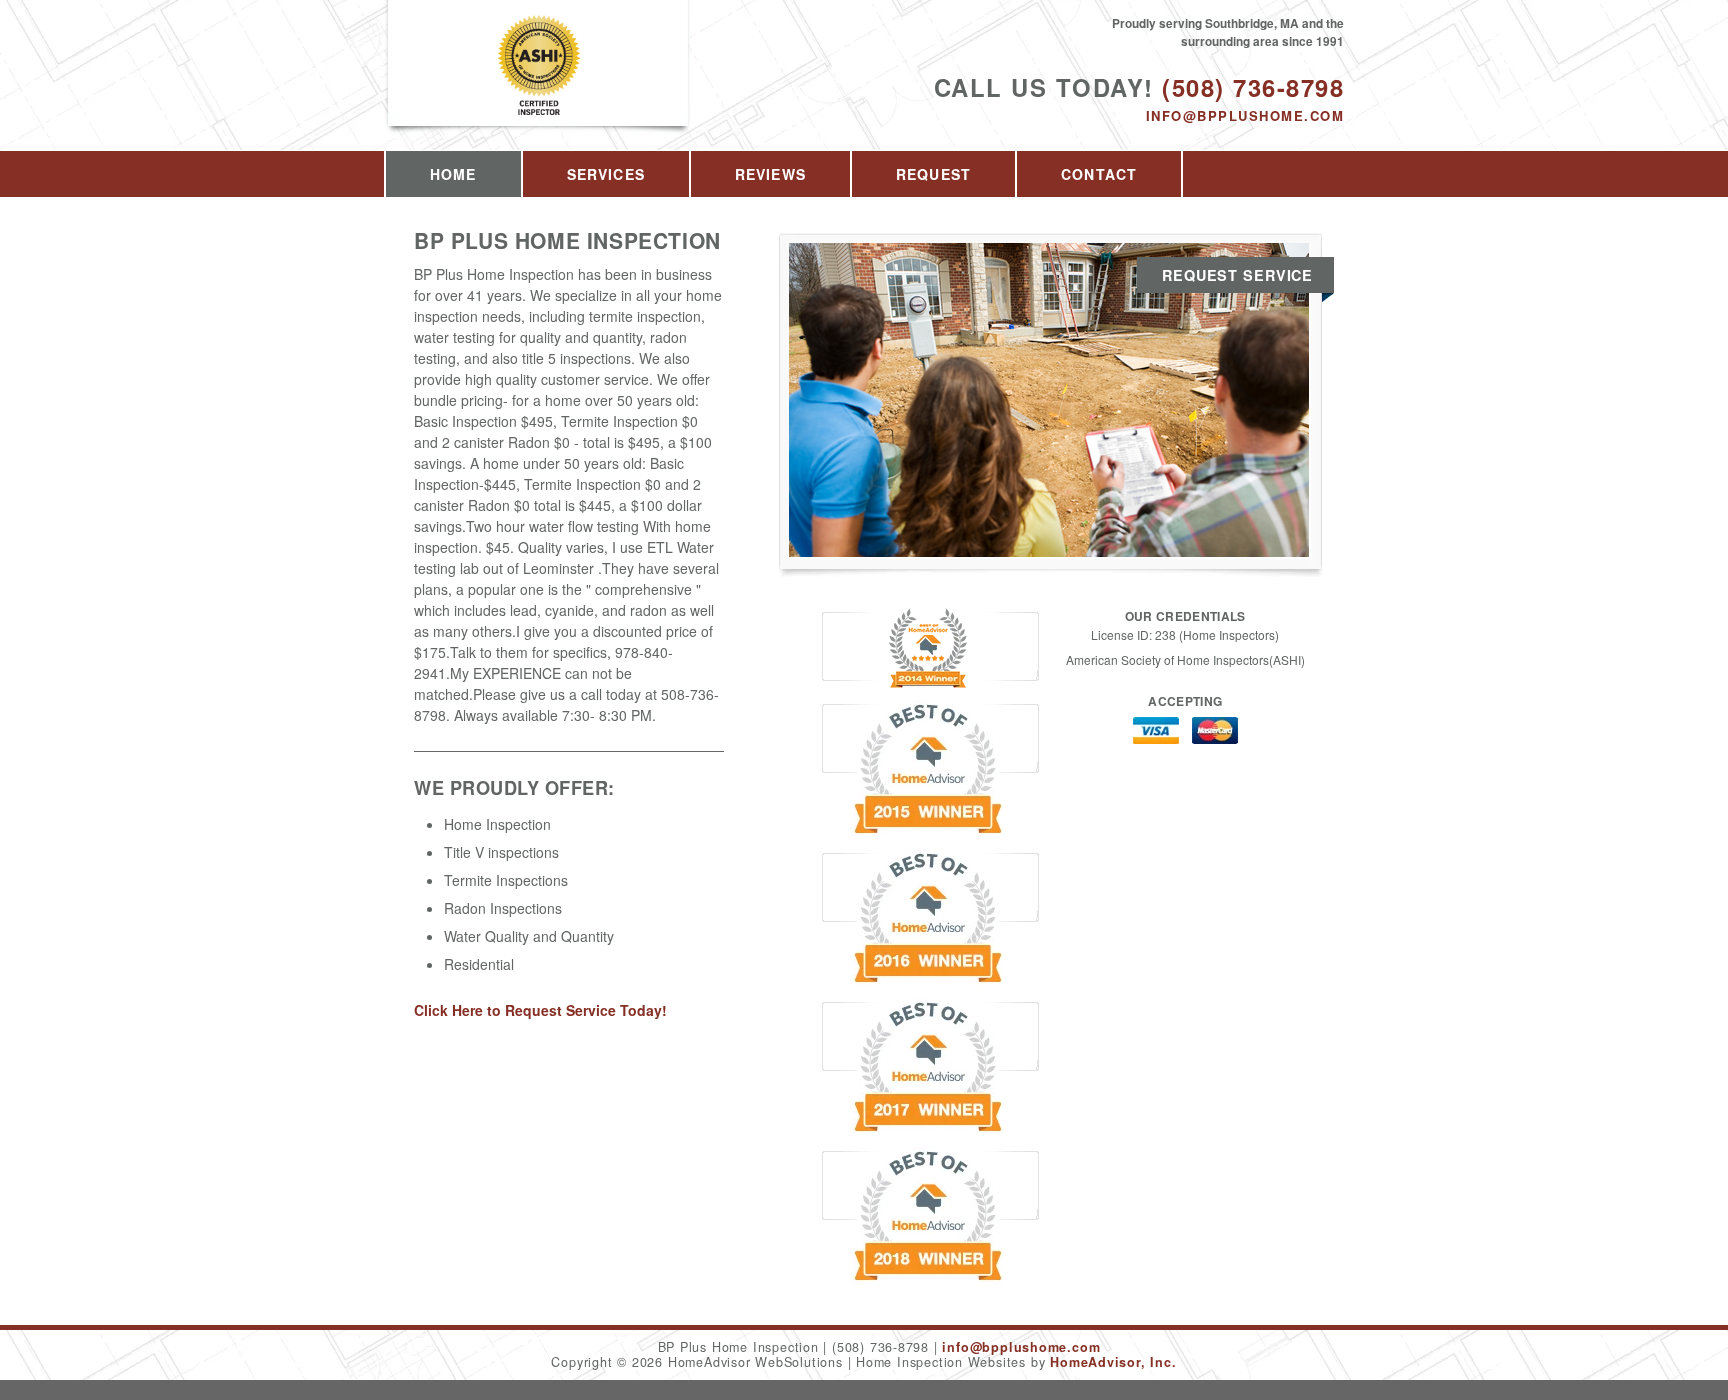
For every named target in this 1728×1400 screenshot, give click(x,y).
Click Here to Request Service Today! (540, 1010)
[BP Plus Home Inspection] (539, 86)
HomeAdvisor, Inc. (1113, 1362)
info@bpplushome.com (1245, 115)
